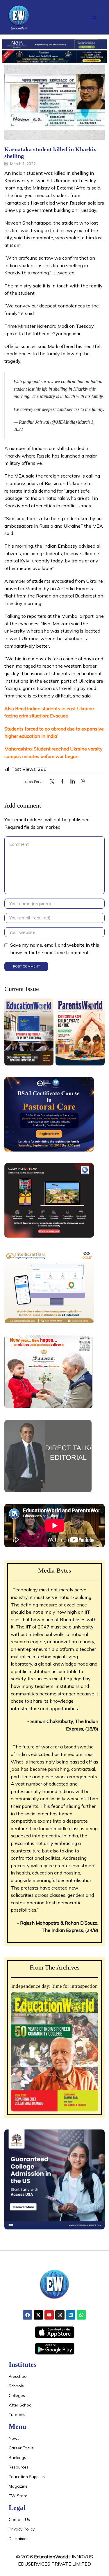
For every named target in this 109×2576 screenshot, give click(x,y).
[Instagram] (60, 2315)
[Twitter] (54, 782)
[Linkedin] (71, 2315)
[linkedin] (73, 782)
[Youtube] (49, 2315)
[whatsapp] (81, 782)
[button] (94, 17)
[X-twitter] (38, 2315)
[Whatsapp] (81, 2315)
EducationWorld (51, 2557)
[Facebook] (62, 782)
